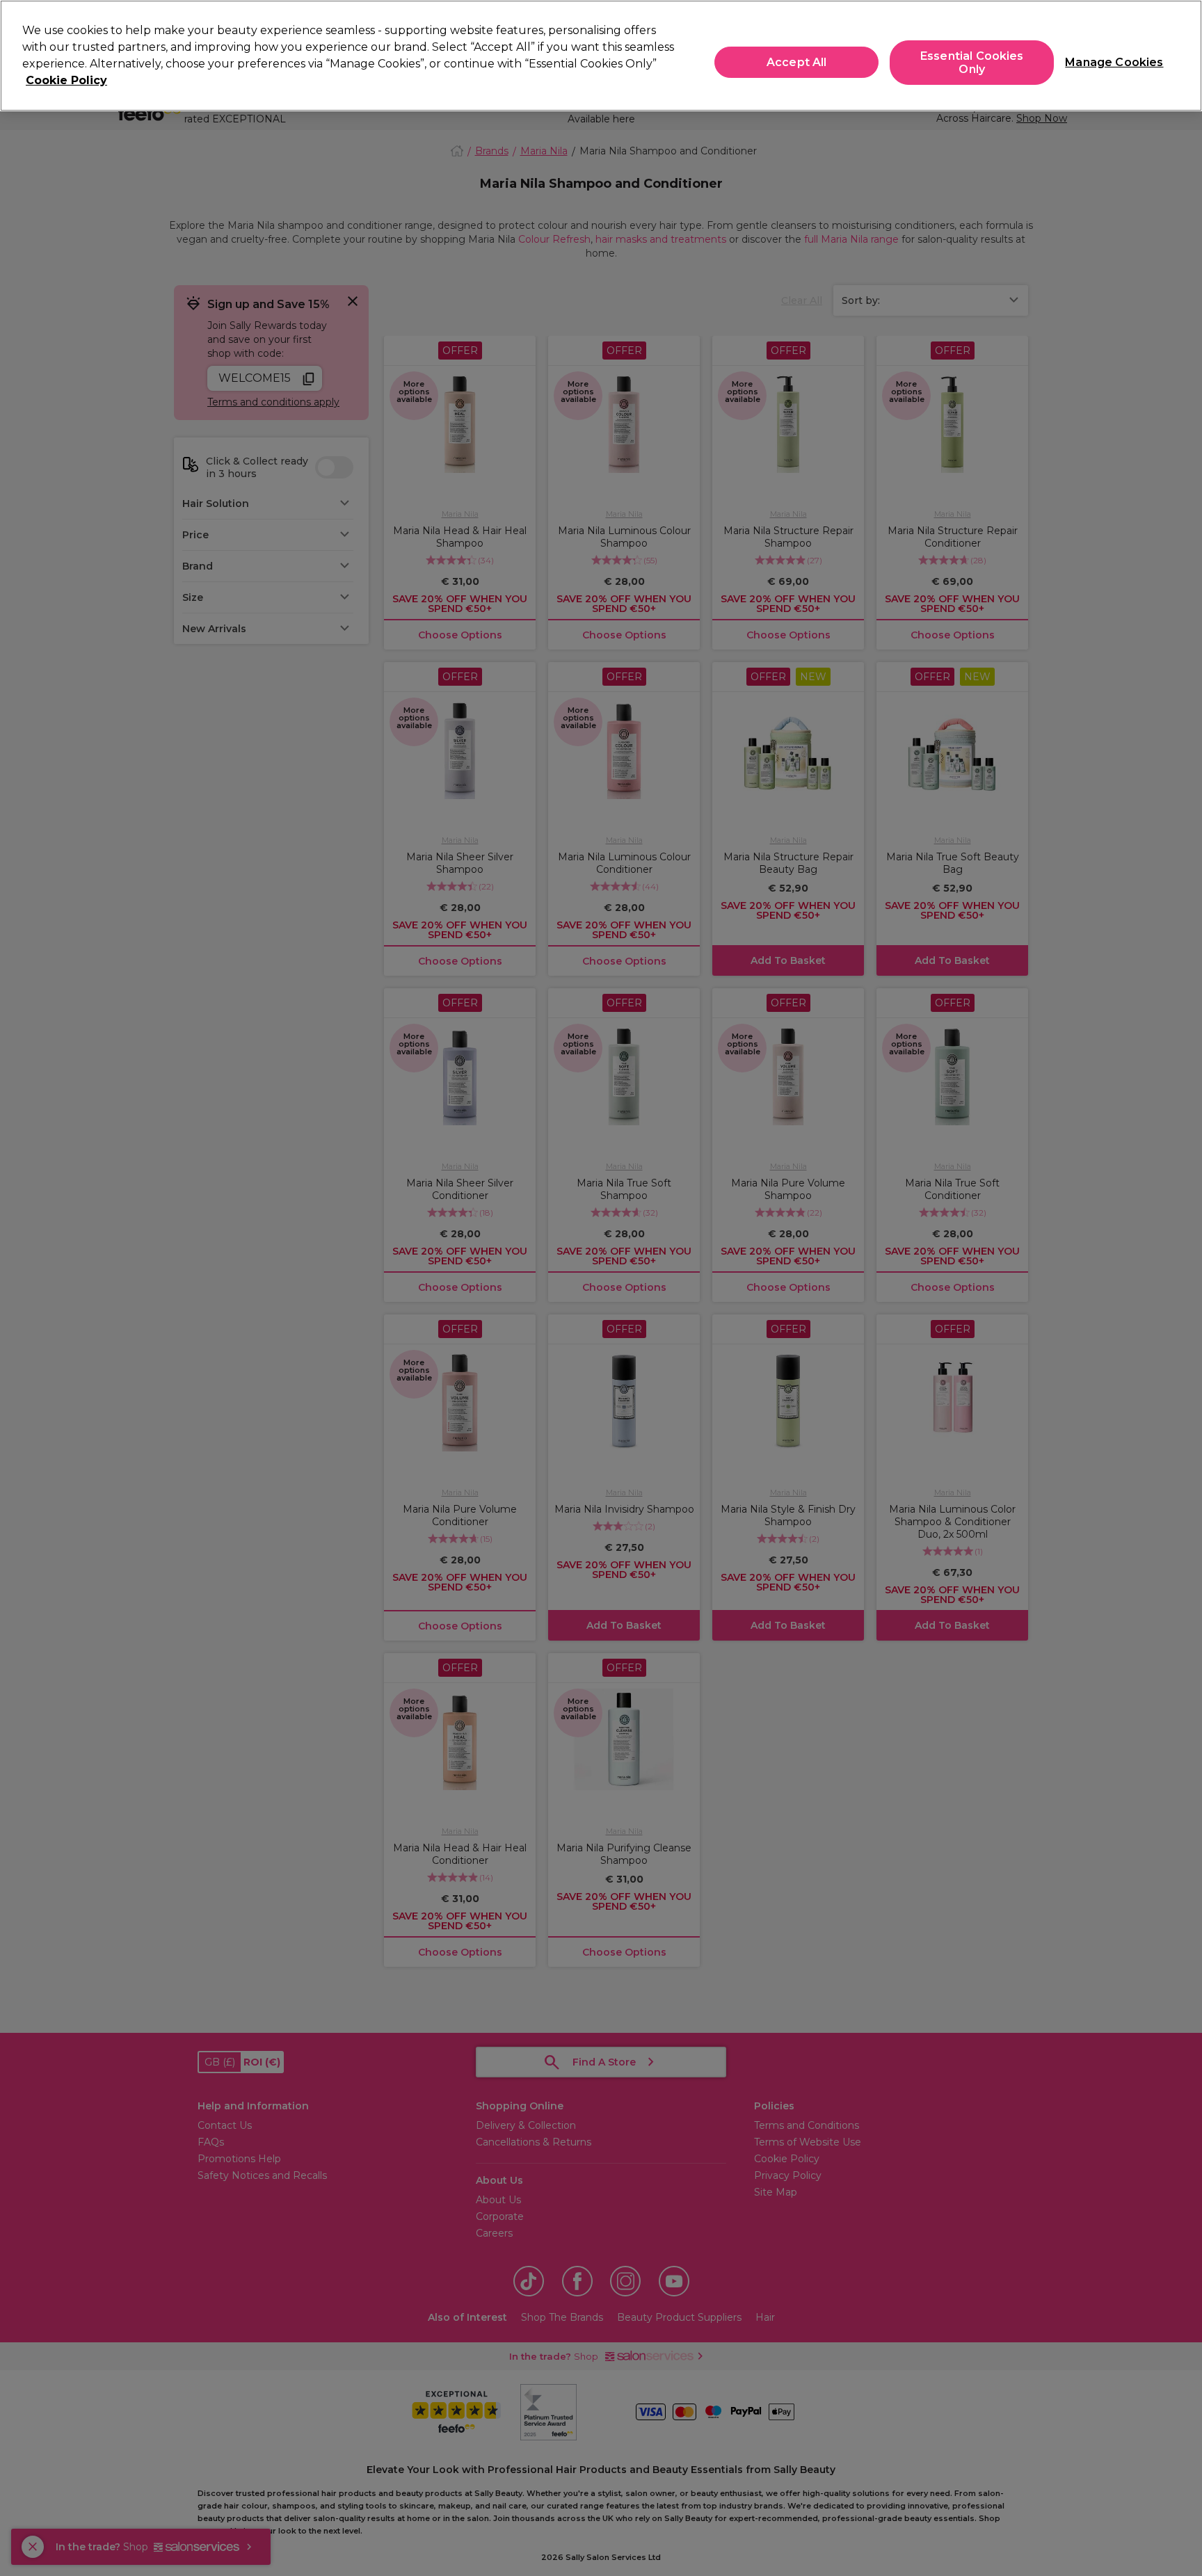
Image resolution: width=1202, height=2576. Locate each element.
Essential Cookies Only (972, 63)
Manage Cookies (1108, 62)
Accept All (797, 62)
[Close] (1180, 54)
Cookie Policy (66, 80)
